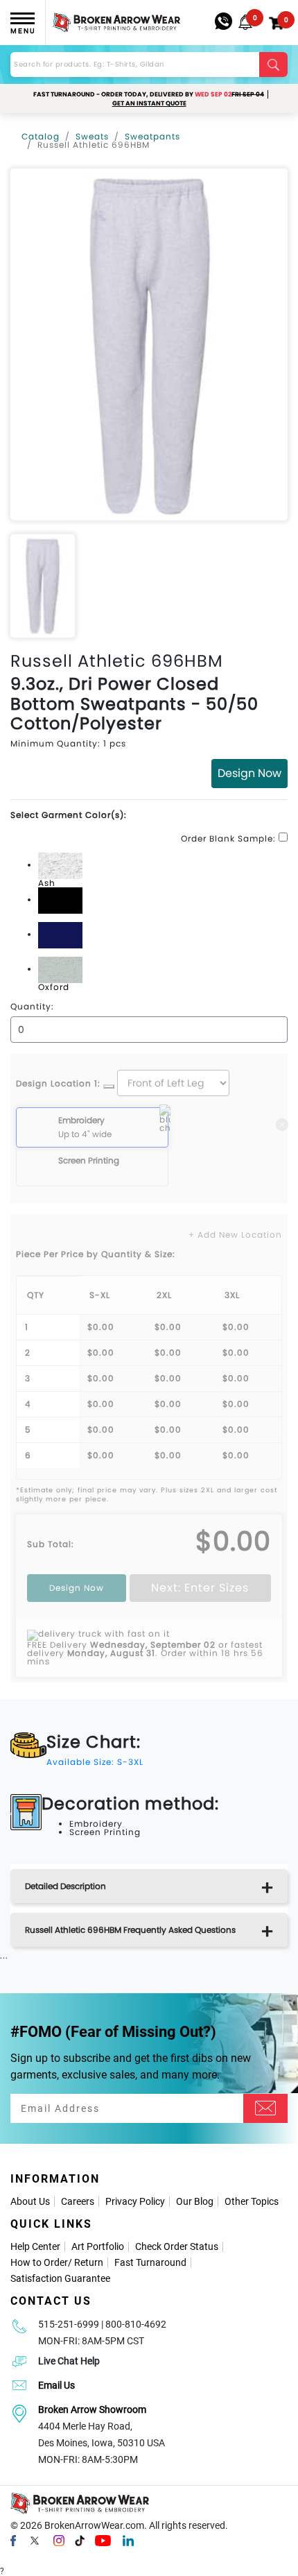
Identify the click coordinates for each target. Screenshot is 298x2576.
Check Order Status (177, 2246)
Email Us (56, 2385)
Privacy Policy (135, 2201)
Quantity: (32, 1007)
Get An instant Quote (149, 103)
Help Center (35, 2246)
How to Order (39, 2262)
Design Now (249, 773)
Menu (23, 31)
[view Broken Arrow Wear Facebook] (13, 2540)
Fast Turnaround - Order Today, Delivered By (149, 94)
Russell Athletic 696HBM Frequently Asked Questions (130, 1930)
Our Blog (195, 2201)
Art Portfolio (98, 2246)
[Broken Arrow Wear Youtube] (103, 2540)
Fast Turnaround (150, 2262)
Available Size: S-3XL (95, 1762)
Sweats (92, 136)
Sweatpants (152, 136)
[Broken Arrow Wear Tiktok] (80, 2540)
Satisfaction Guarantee (60, 2278)
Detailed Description (65, 1886)
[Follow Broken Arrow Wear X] (35, 2540)
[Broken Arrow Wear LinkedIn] (128, 2540)
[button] (245, 22)
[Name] (265, 2108)
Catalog (41, 136)
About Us (30, 2201)
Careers (78, 2201)
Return (89, 2262)
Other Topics (252, 2201)
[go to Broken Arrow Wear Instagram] (59, 2540)
